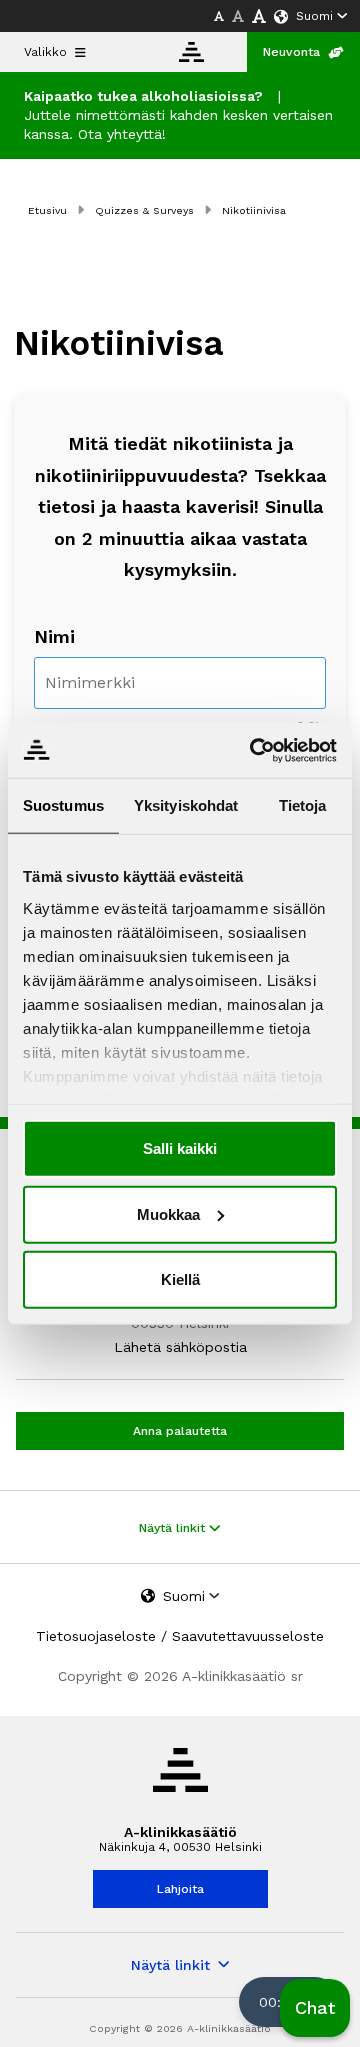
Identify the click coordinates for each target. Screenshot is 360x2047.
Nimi (54, 636)
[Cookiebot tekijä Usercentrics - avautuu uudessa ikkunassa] (254, 750)
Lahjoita (180, 1889)
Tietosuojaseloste (96, 1636)
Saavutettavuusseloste (248, 1636)
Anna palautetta (180, 1431)
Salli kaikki (180, 1148)
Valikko (45, 52)
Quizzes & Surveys (144, 210)
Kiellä (180, 1279)
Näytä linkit (174, 1528)
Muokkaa (168, 1213)
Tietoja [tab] (303, 805)
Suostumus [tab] (63, 805)
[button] (315, 2008)
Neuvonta (291, 52)
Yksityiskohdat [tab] (186, 805)
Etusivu (47, 210)
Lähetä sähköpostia (180, 1347)
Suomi (314, 16)
